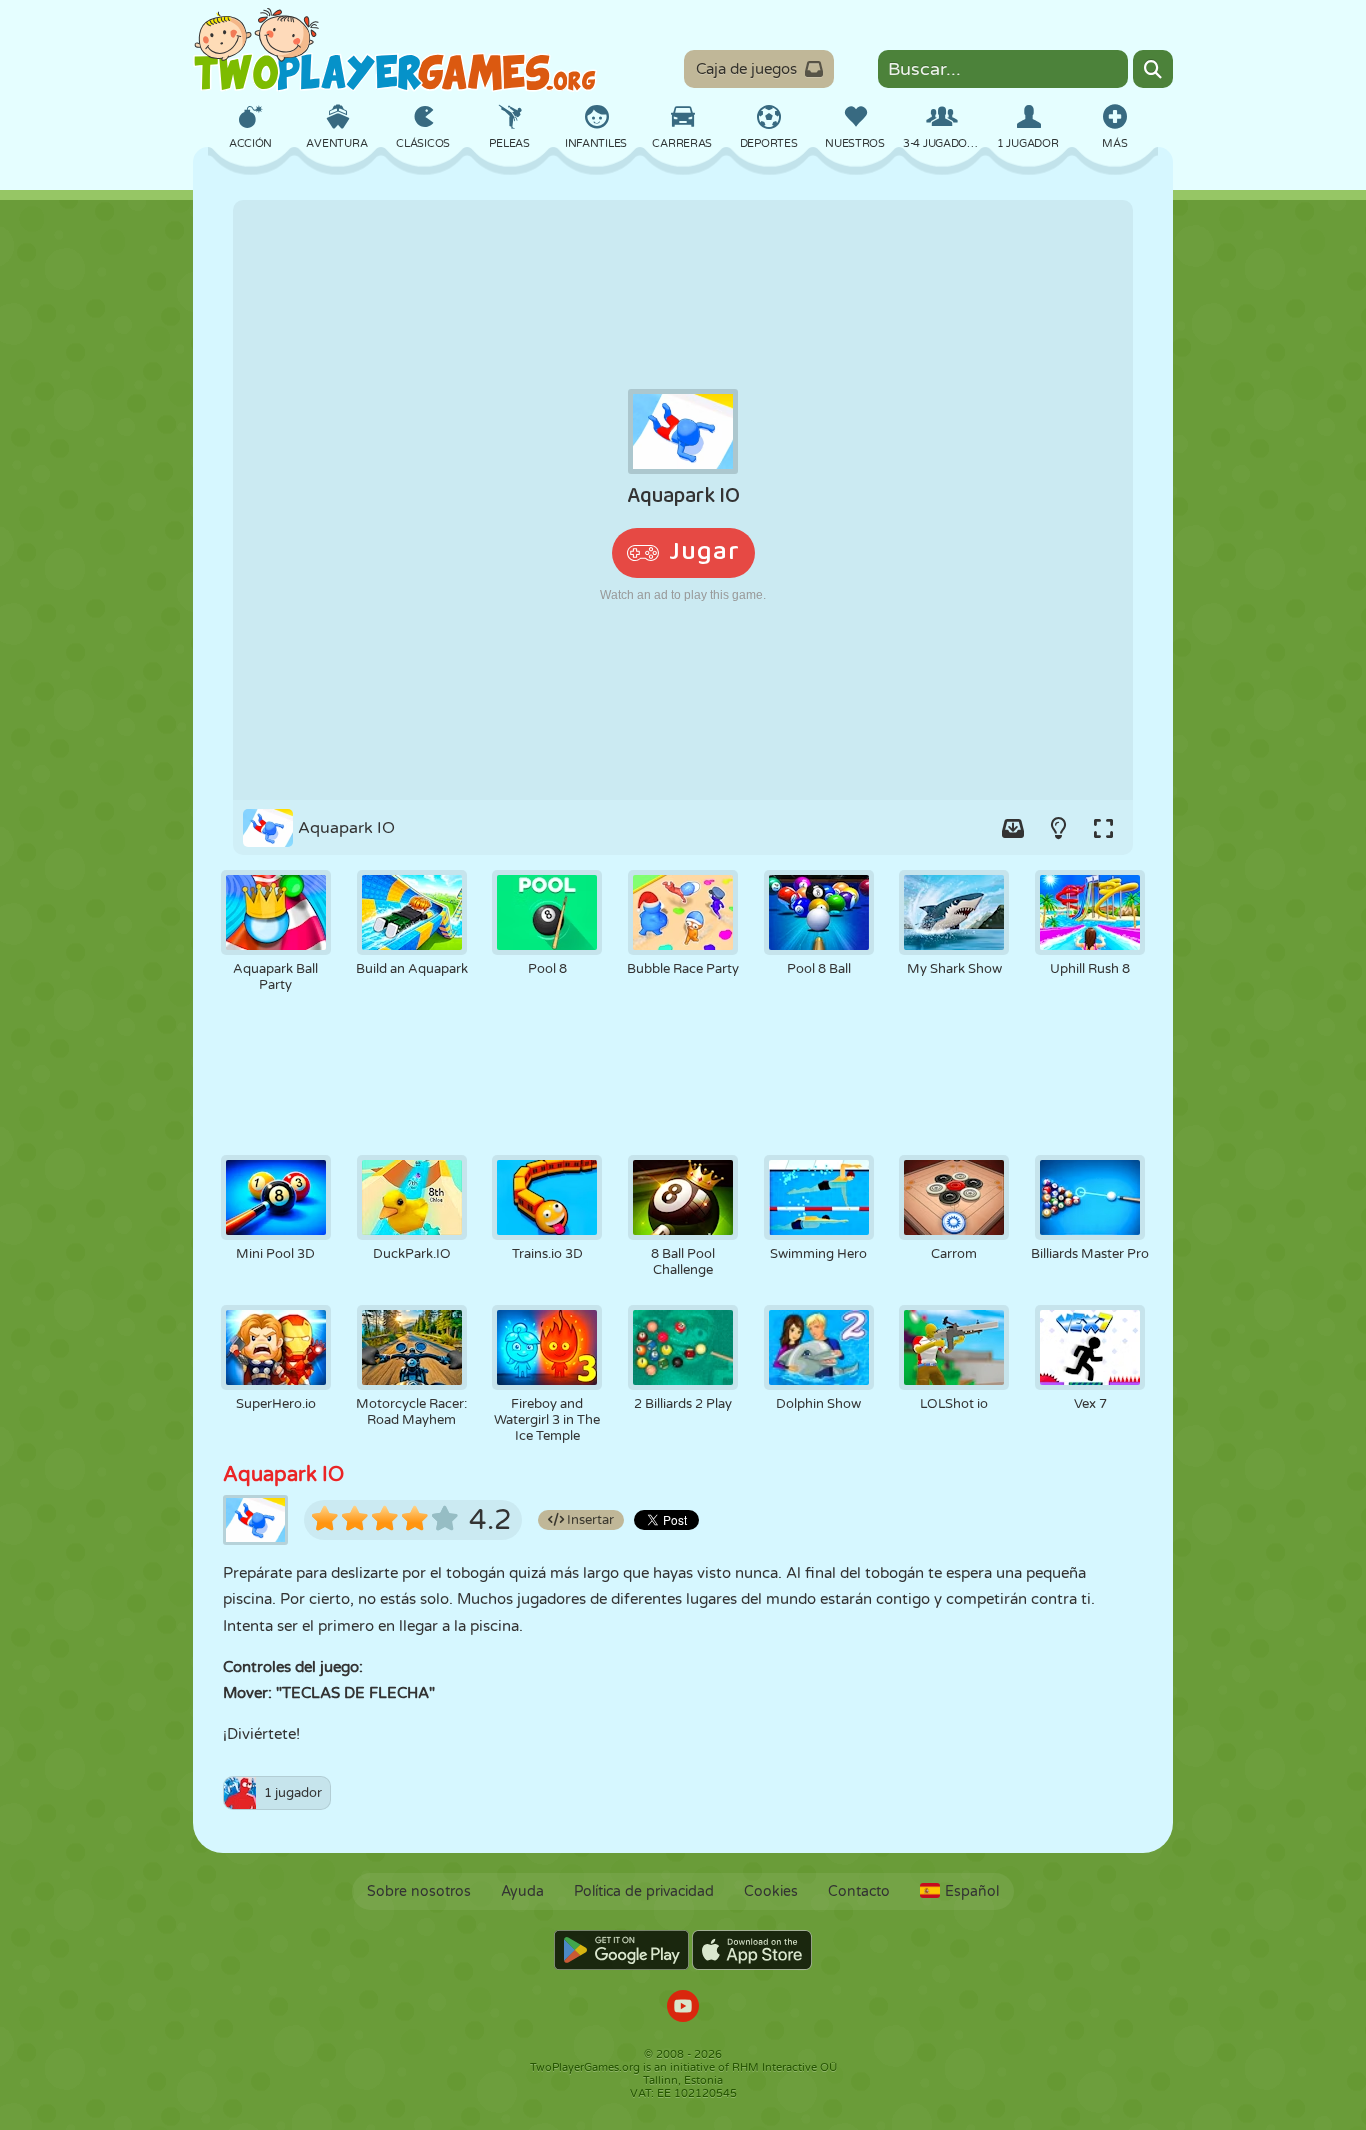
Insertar (589, 1520)
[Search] (1153, 69)
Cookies (771, 1891)
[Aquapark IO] (683, 500)
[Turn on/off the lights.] (1058, 828)
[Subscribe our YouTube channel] (683, 2008)
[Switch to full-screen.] (1103, 828)
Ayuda (522, 1891)
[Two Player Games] (395, 50)
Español (972, 1891)
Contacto (859, 1891)
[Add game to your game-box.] (1013, 828)
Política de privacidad (644, 1891)
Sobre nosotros (419, 1891)
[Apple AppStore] (752, 1950)
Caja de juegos (746, 69)
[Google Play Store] (621, 1950)
